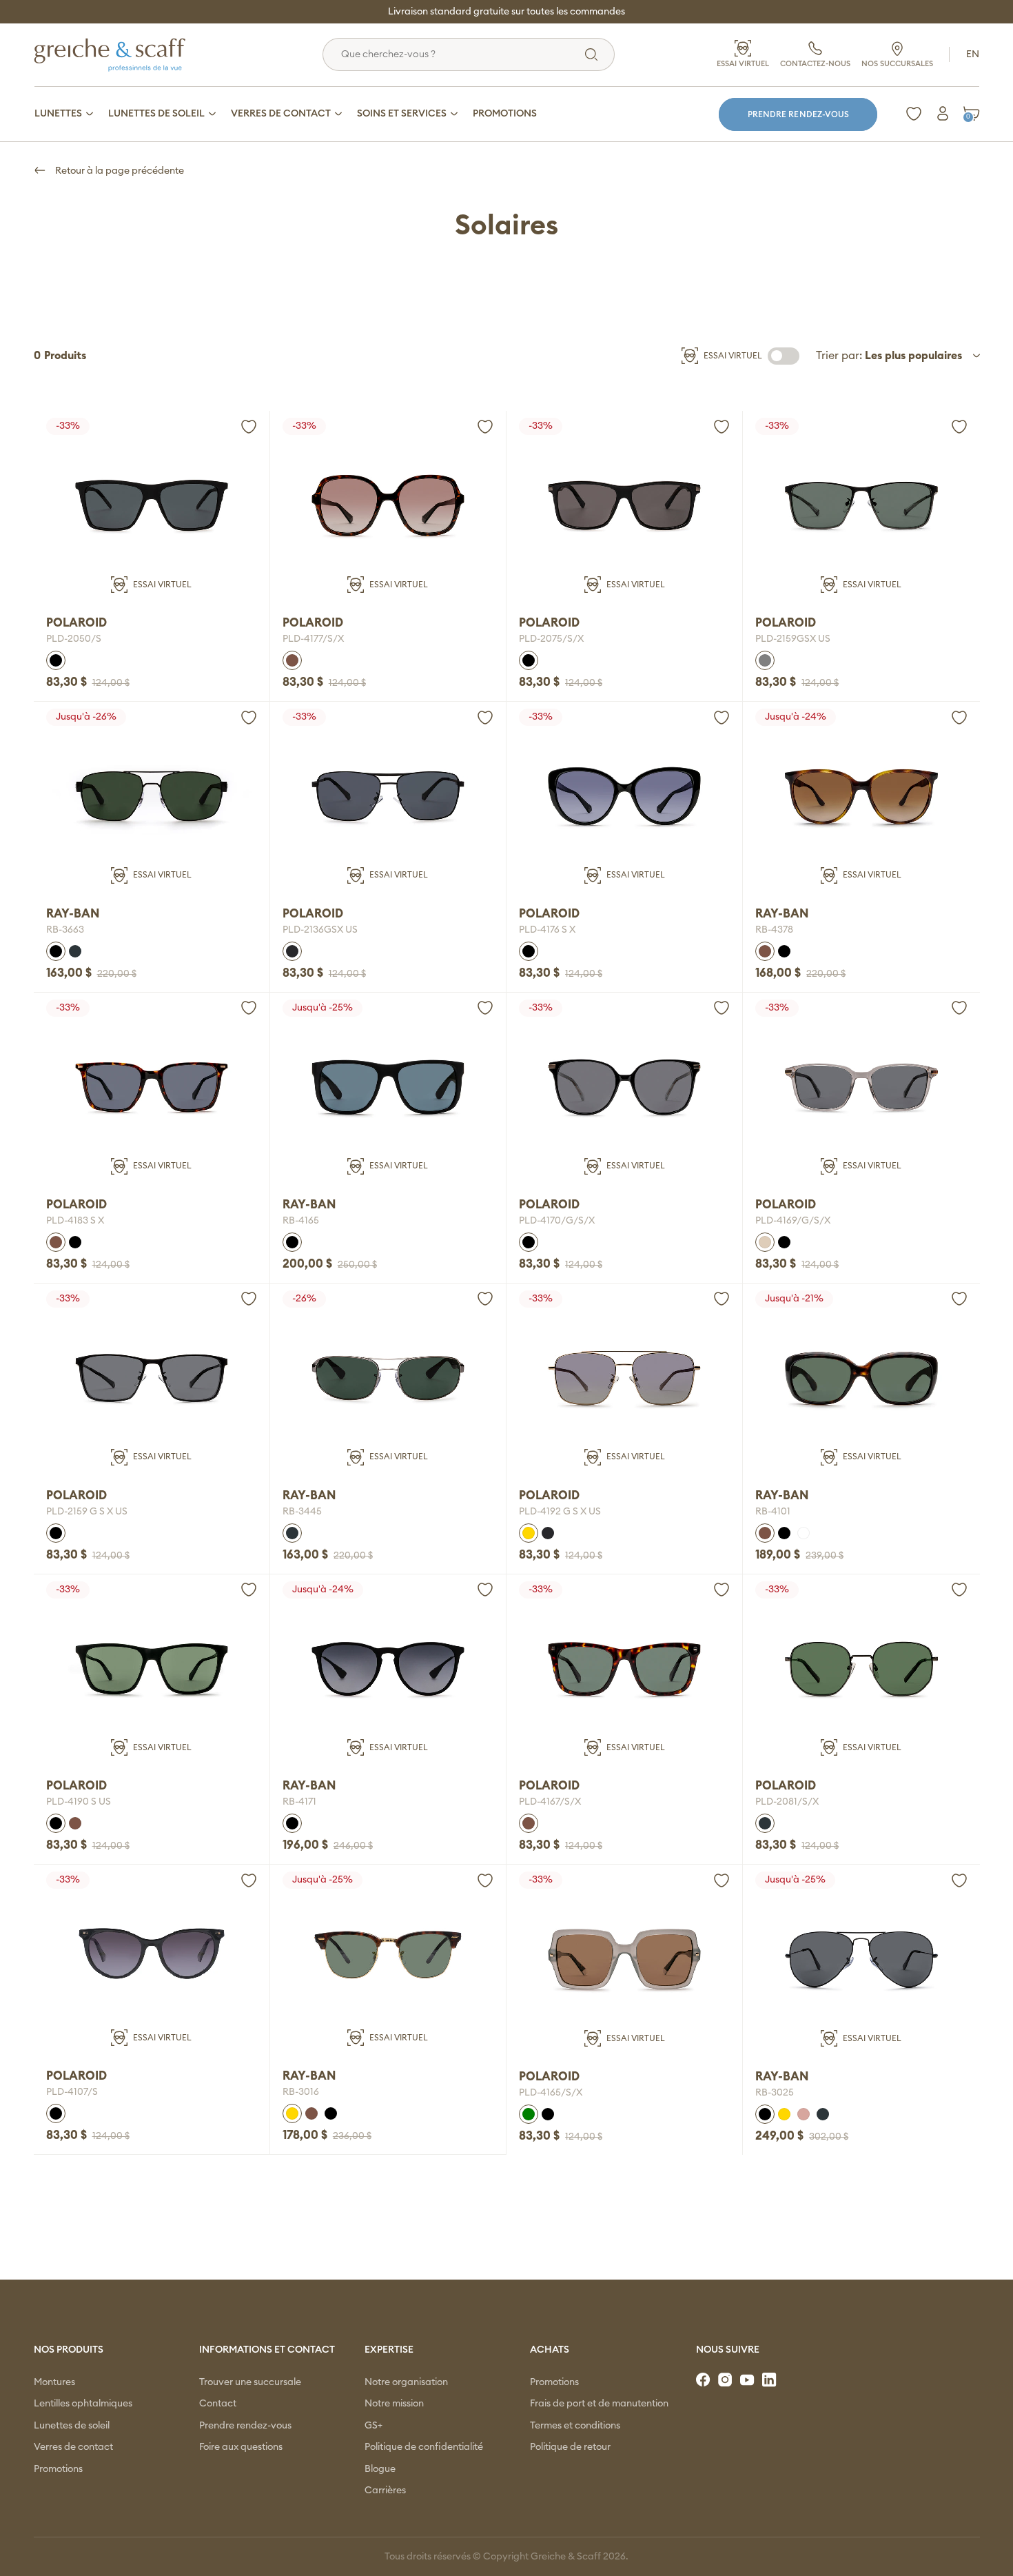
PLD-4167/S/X (550, 1802)
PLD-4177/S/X (313, 639)
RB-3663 (65, 930)
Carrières (385, 2491)
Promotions (58, 2469)
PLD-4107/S (72, 2092)
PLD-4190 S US (79, 1802)
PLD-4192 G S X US (560, 1512)
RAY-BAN (73, 914)
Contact (218, 2404)
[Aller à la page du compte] (943, 114)
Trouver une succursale (250, 2382)
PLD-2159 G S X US (87, 1512)
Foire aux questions (241, 2447)
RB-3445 (302, 1512)
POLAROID (76, 623)
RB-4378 (774, 930)
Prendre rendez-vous (798, 114)
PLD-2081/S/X (787, 1802)
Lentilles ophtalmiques (83, 2404)
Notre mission (394, 2404)
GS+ (374, 2426)
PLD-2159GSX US (793, 639)
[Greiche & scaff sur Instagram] (726, 2380)
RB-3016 (301, 2092)
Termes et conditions (575, 2426)
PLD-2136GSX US (320, 930)
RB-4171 (299, 1802)
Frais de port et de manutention (599, 2404)
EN (973, 54)
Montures (54, 2382)
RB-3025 (775, 2093)
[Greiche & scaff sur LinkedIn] (770, 2380)
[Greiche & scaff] (127, 54)
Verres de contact (73, 2447)
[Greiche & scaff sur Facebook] (704, 2380)
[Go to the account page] (249, 427)
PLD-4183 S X (75, 1221)
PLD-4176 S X (547, 930)
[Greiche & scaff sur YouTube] (748, 2380)
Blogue (380, 2469)
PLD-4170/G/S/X (557, 1221)
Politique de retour (570, 2447)
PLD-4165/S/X (551, 2093)
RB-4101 (773, 1512)
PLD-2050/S (74, 639)
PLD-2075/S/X (551, 639)
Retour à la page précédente (119, 171)
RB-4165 (301, 1221)
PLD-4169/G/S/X (793, 1221)
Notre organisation (406, 2382)
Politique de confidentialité (424, 2447)
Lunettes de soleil (72, 2426)
